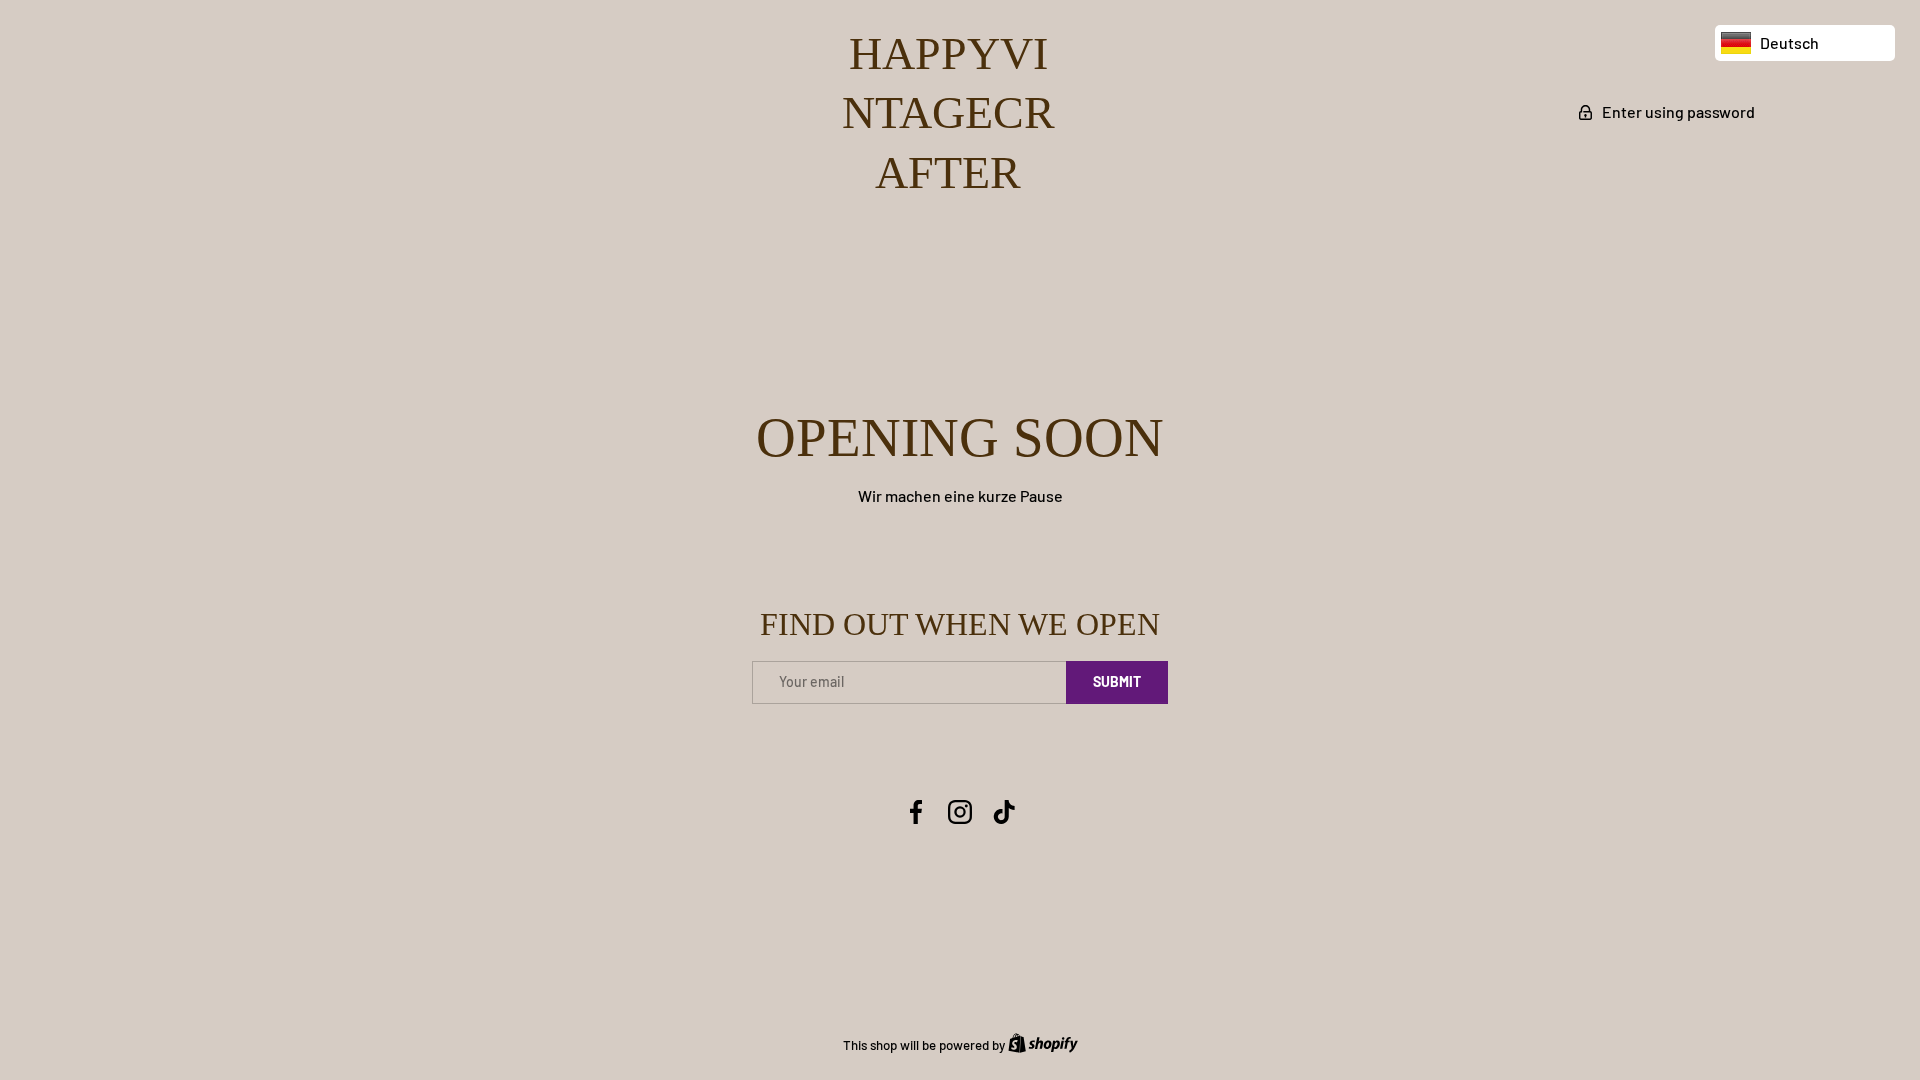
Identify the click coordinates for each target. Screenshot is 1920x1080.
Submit (1117, 681)
